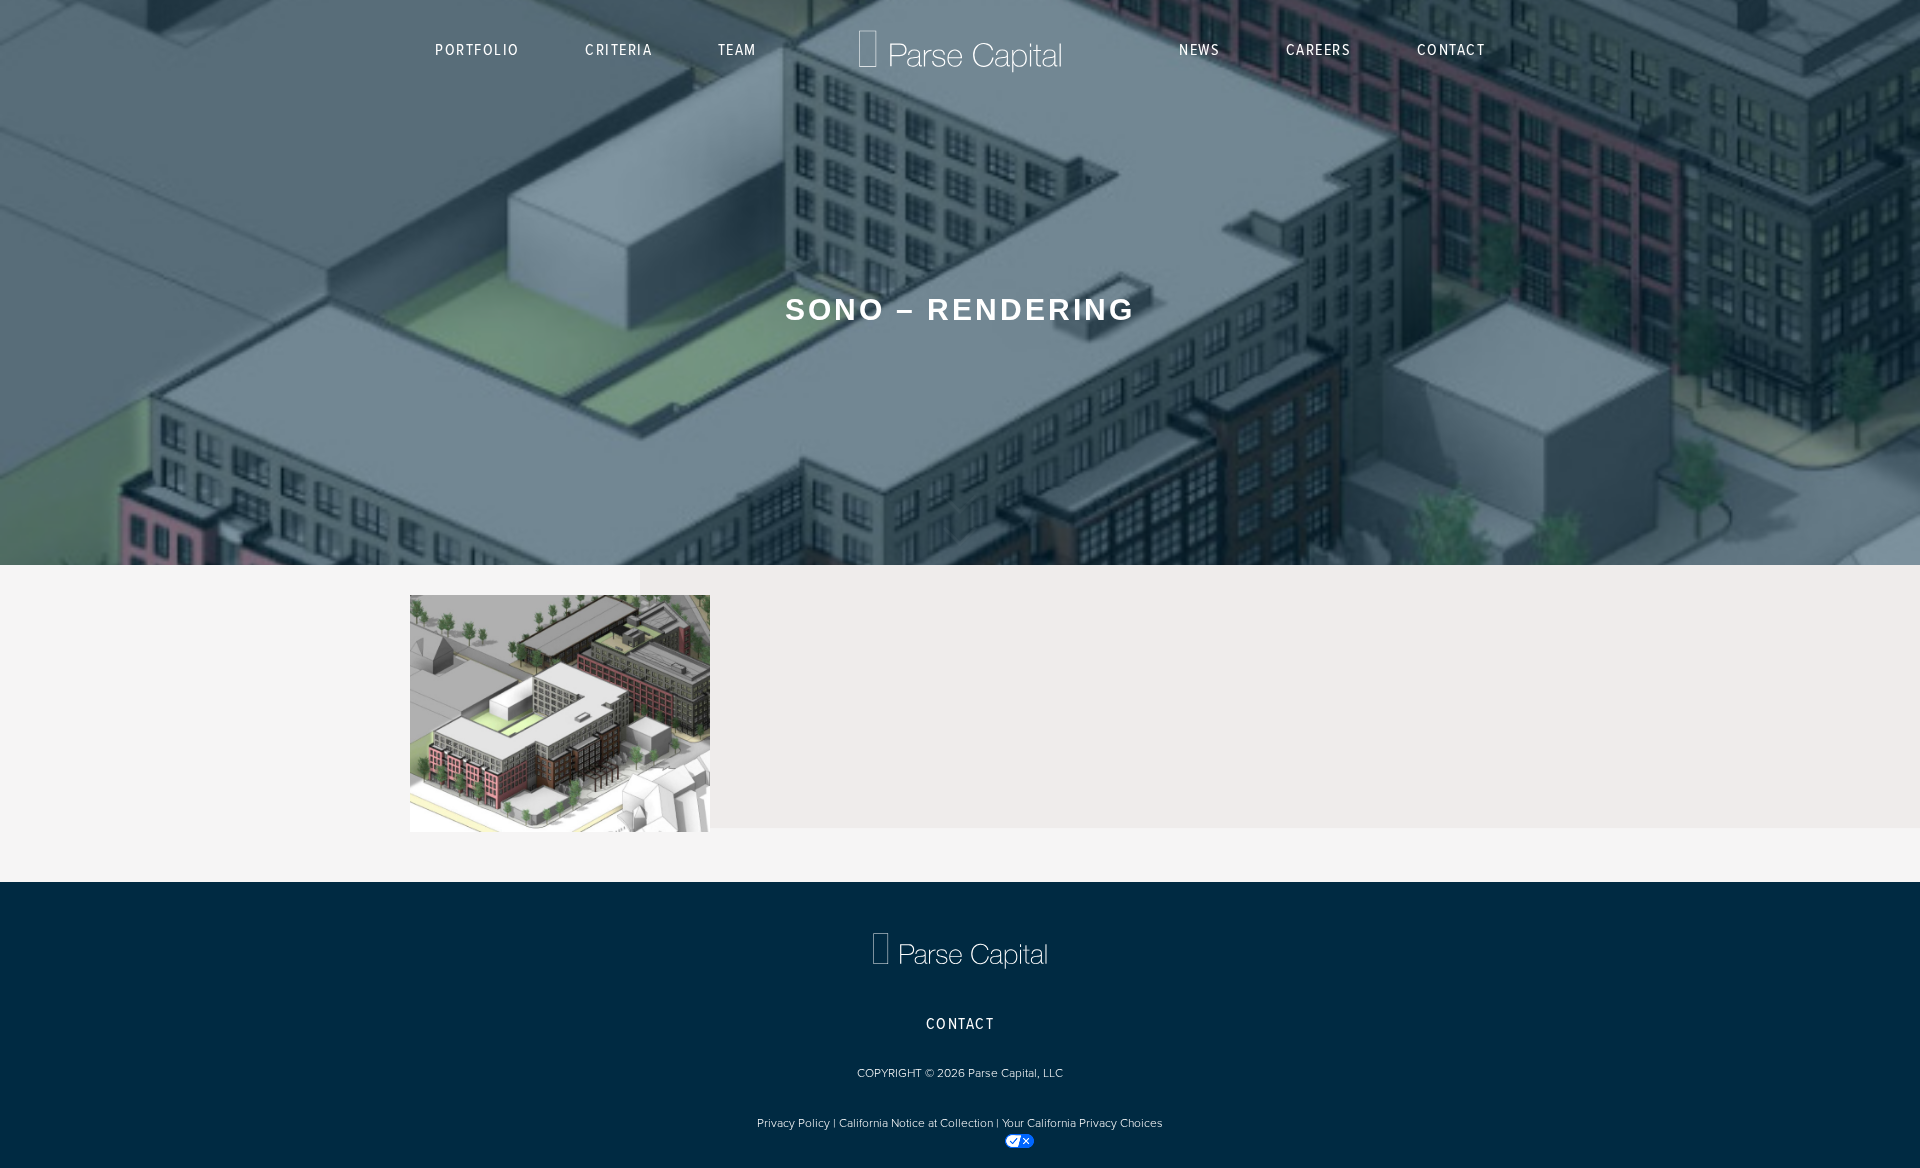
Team (737, 50)
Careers (1319, 50)
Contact (1451, 50)
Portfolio (477, 50)
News (1199, 50)
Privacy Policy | (798, 1123)
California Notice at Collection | (920, 1123)
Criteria (618, 50)
